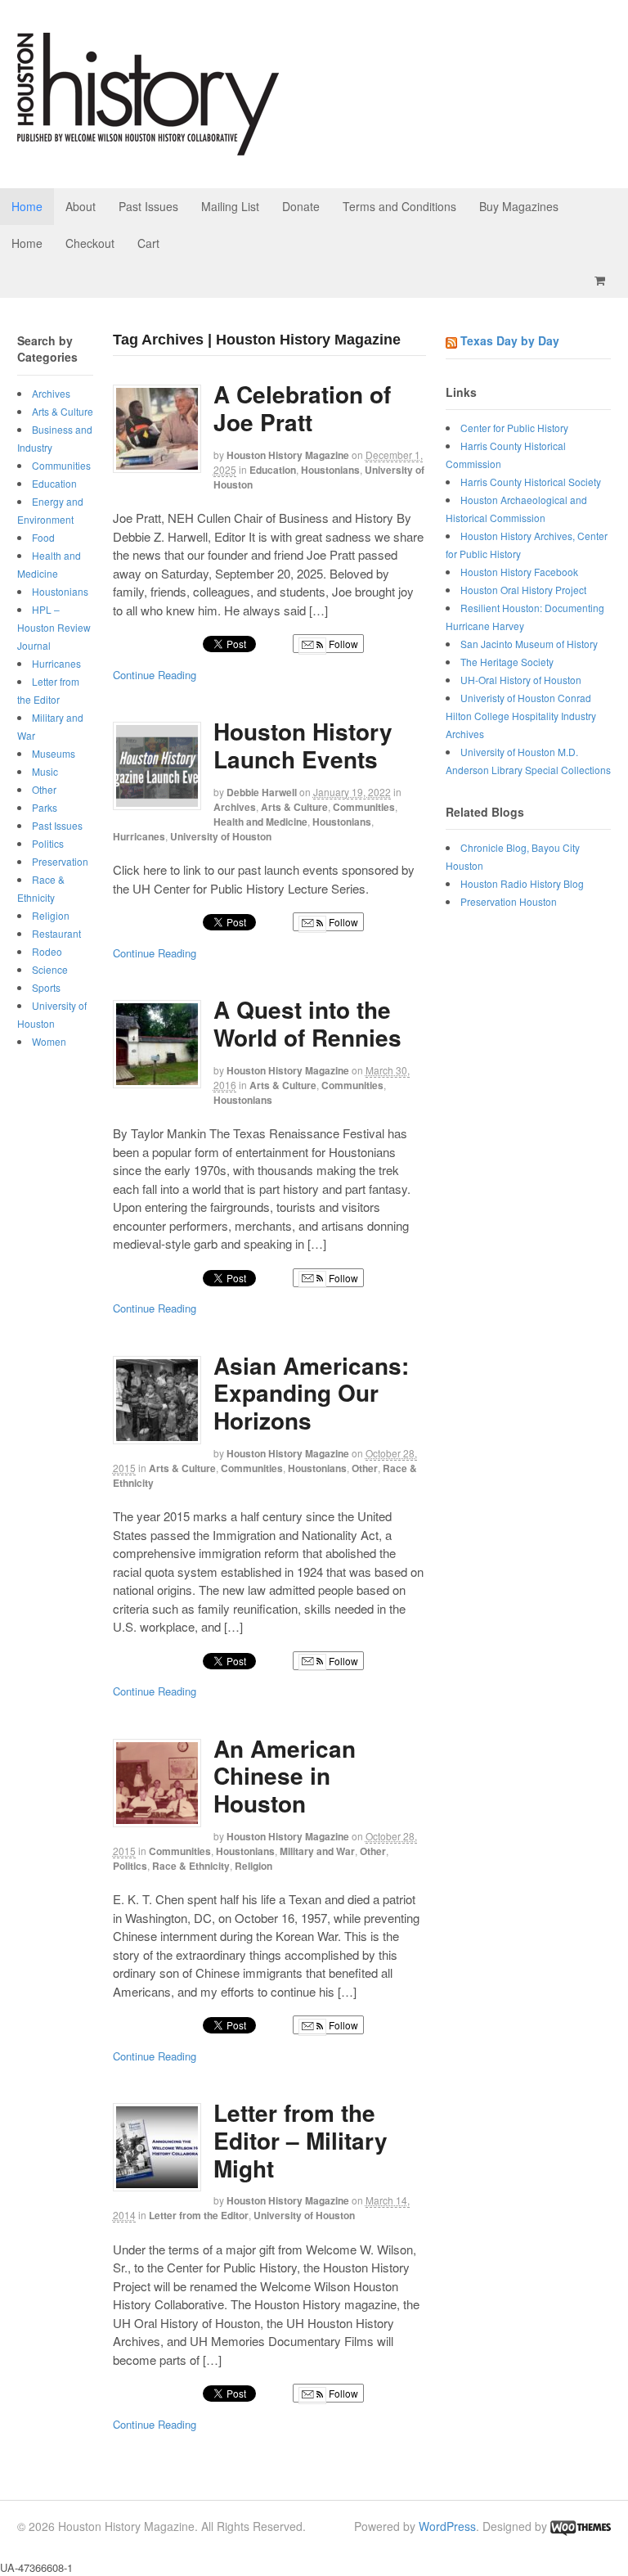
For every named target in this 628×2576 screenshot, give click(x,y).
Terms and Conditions (399, 206)
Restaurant (56, 933)
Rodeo (47, 951)
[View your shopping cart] (603, 280)
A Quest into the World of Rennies (307, 1023)
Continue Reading (155, 675)
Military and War (317, 1851)
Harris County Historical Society (531, 482)
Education (273, 470)
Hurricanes (139, 836)
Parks (45, 807)
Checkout (90, 243)
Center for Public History (514, 428)
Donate (301, 206)
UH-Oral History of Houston (521, 680)
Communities (364, 807)
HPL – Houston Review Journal (54, 627)
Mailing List (230, 206)
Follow (342, 644)
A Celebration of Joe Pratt (302, 408)
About (81, 206)
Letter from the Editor (199, 2215)
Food (43, 537)
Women (49, 1041)
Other (365, 1468)
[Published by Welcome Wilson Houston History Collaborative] (148, 147)
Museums (54, 753)
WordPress (447, 2526)
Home (27, 206)
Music (45, 771)
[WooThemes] (581, 2526)
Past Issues (148, 206)
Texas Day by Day (510, 340)
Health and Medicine (260, 822)
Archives (235, 807)
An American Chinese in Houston (285, 1776)
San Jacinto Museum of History (529, 644)
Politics (130, 1866)
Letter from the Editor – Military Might (301, 2140)
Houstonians (330, 470)
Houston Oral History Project (523, 590)
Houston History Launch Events (303, 745)
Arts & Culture (294, 807)
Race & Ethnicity (191, 1866)
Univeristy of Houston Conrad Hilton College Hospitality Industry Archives (521, 716)
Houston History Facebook (519, 572)
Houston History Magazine (288, 455)
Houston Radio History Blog (522, 883)
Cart (148, 243)
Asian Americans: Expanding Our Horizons (311, 1393)
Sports (46, 987)
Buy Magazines (519, 206)
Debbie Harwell (262, 792)
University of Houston (221, 836)
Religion (253, 1866)
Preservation (60, 861)
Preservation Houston (509, 901)
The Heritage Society (507, 662)
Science (50, 969)
